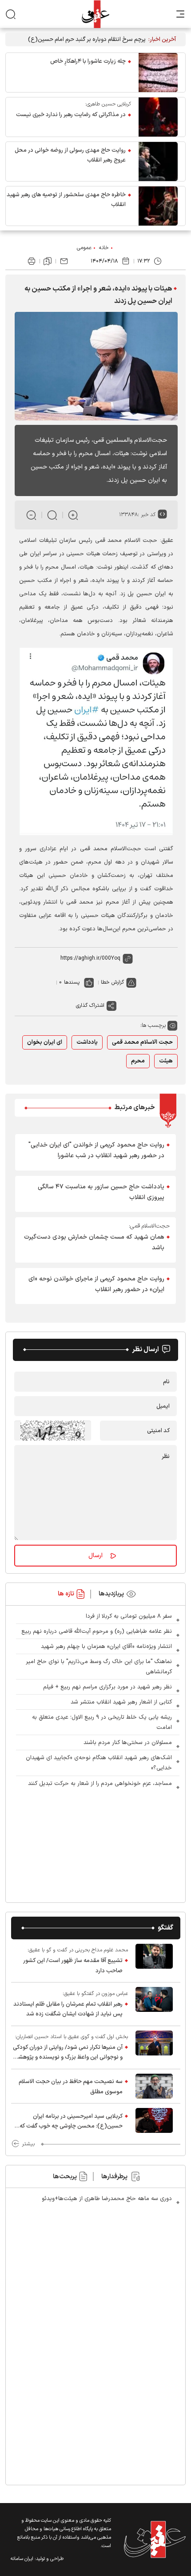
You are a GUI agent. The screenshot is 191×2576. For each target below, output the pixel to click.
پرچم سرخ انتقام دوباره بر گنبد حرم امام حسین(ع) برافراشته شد (87, 40)
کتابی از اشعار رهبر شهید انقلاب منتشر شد (121, 1702)
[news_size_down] (31, 515)
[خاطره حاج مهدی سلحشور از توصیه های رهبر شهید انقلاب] (158, 206)
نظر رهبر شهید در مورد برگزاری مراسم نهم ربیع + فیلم (107, 1687)
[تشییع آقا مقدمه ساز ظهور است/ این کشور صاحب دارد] (154, 1961)
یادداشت (87, 1042)
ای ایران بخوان (45, 1042)
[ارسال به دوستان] (64, 261)
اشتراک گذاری (90, 1005)
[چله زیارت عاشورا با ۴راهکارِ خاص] (158, 73)
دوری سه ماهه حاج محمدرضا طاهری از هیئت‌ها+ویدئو (107, 2199)
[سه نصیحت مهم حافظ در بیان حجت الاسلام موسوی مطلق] (154, 2086)
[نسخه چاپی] (32, 261)
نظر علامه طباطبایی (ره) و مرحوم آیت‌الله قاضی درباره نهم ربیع (97, 1631)
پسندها (72, 982)
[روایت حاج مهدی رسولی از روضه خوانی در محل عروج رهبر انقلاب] (158, 162)
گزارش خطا (112, 982)
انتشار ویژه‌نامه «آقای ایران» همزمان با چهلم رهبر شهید (106, 1647)
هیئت (166, 1061)
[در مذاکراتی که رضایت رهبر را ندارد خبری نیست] (158, 117)
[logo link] (95, 14)
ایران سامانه (22, 2559)
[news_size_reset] (52, 515)
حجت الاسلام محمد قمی (142, 1042)
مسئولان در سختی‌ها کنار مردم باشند (128, 1743)
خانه (104, 248)
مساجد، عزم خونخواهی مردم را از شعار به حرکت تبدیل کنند (100, 1784)
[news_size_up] (73, 515)
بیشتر (28, 2144)
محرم (138, 1061)
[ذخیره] (48, 261)
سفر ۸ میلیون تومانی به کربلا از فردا (129, 1616)
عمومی (84, 248)
